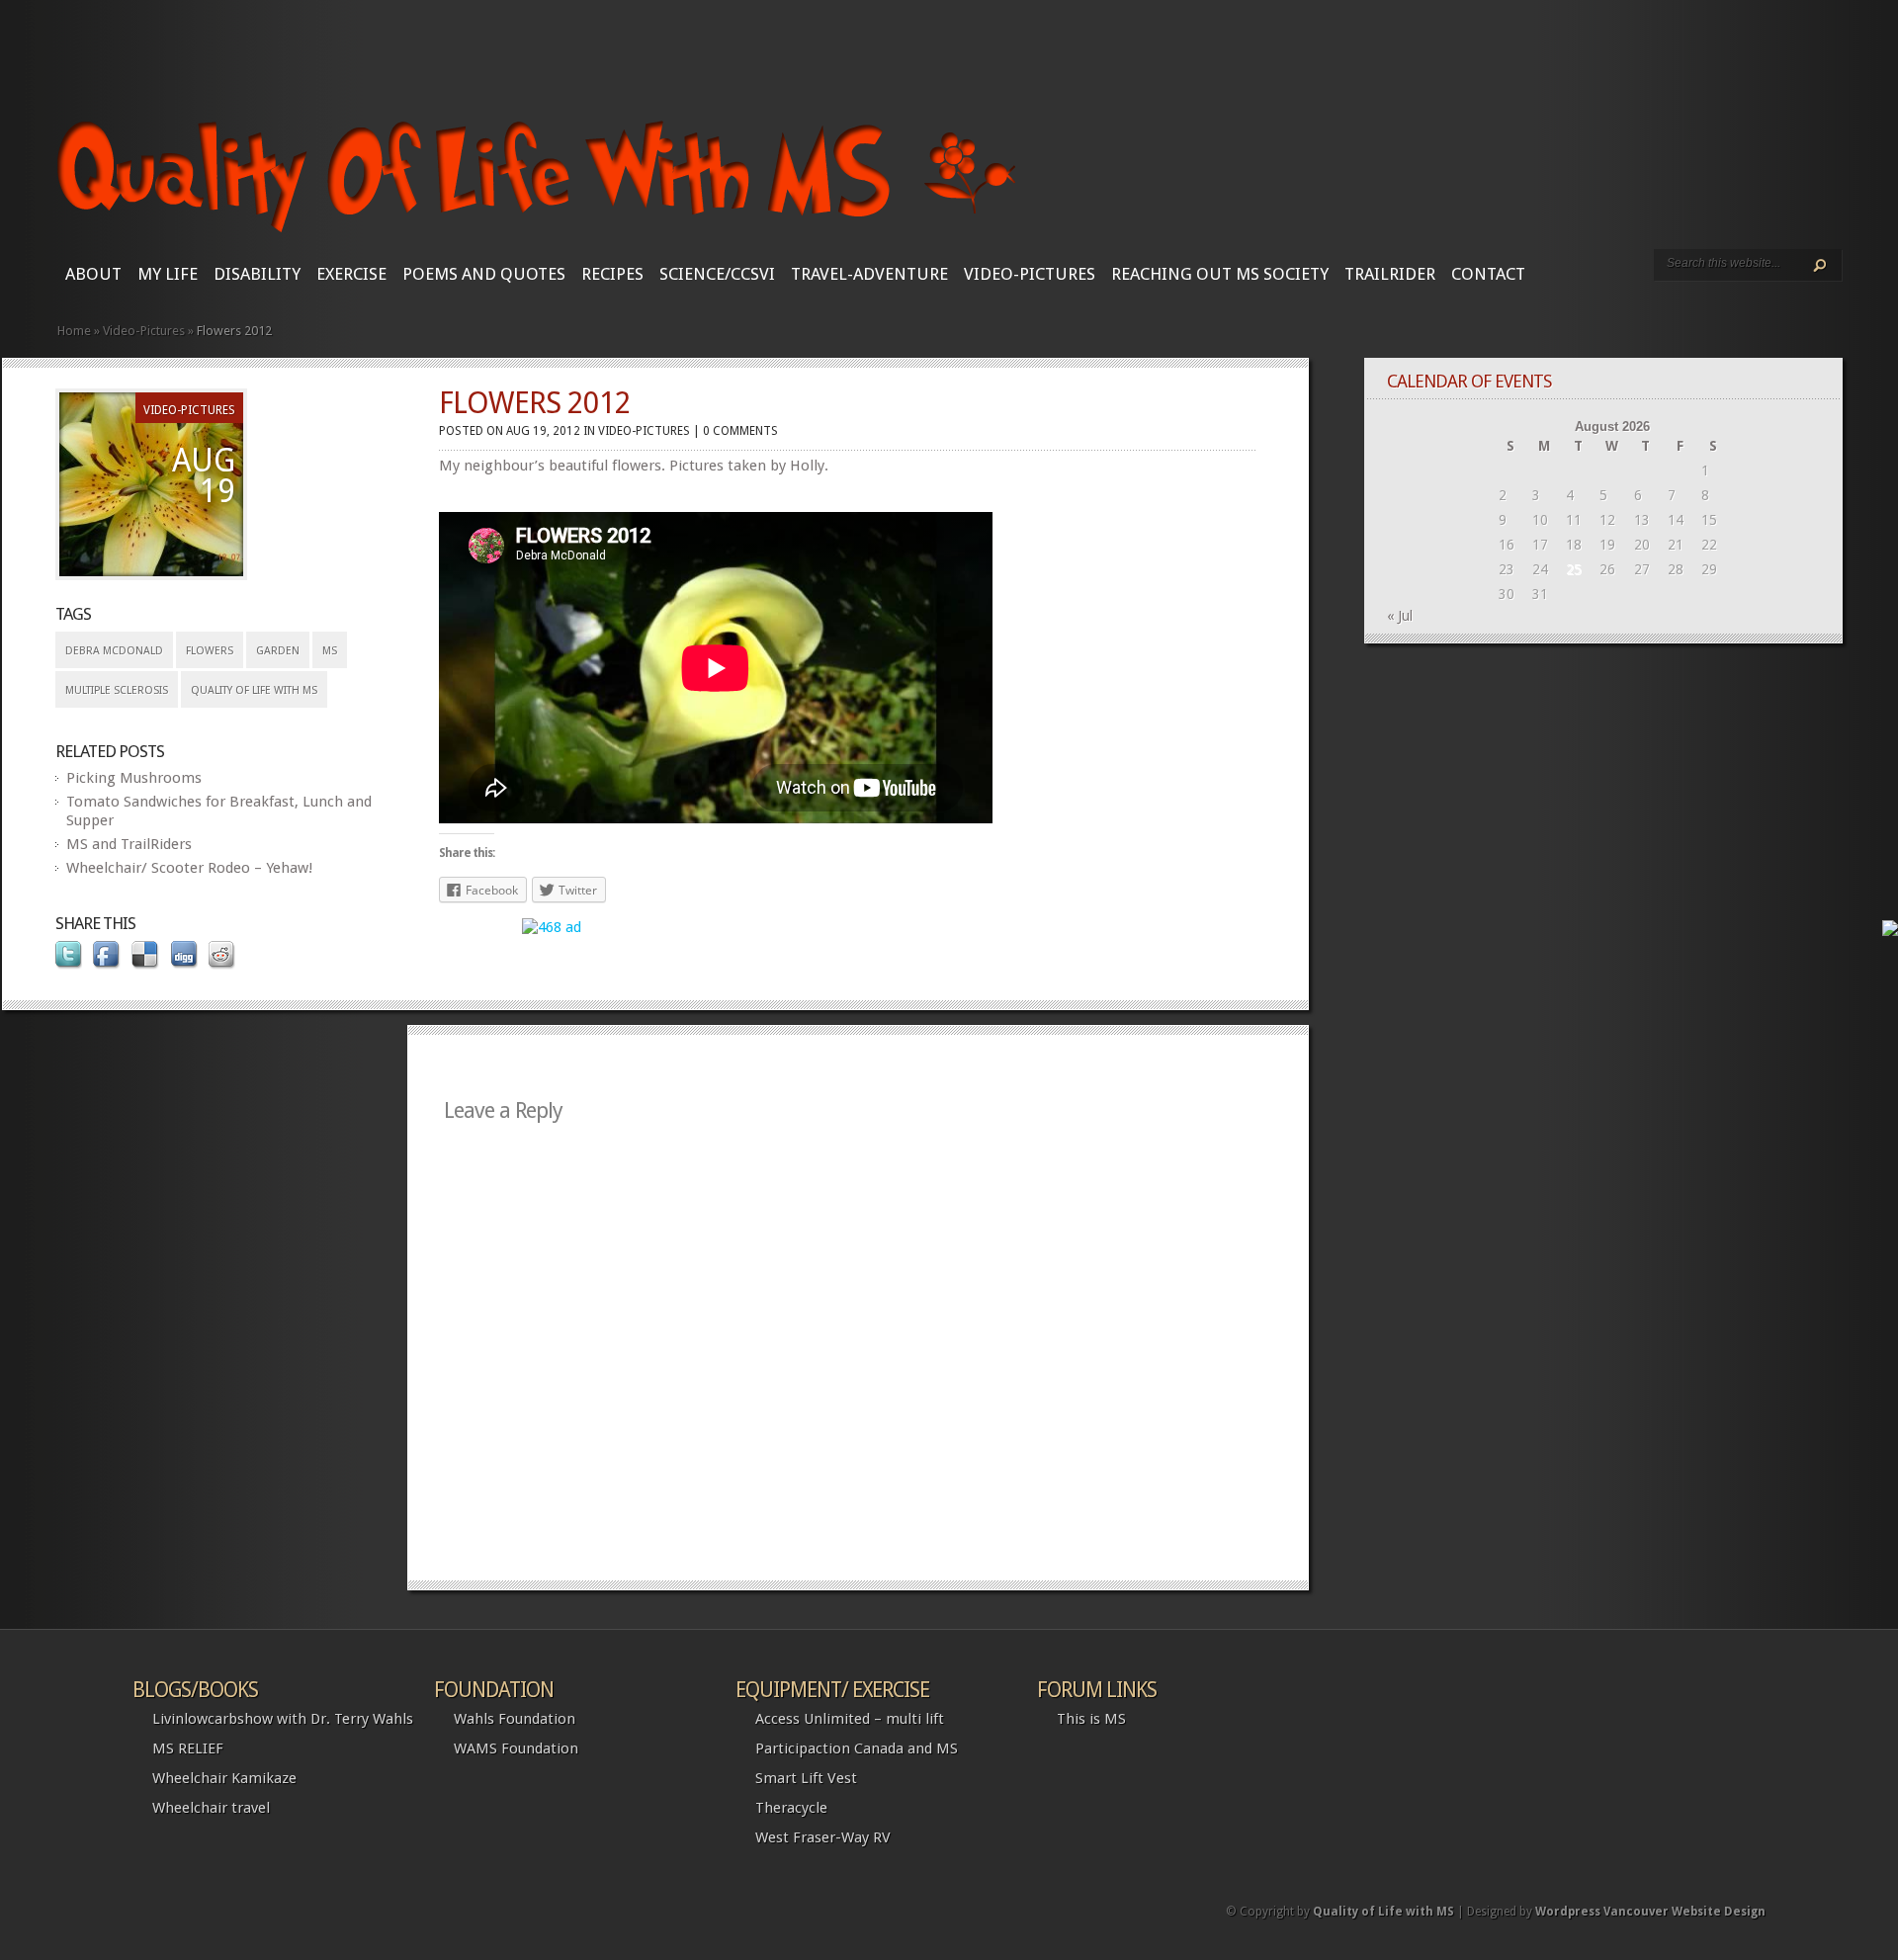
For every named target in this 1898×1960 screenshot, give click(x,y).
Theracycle (791, 1808)
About (93, 274)
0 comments (740, 431)
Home (74, 331)
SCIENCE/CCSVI (717, 274)
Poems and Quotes (484, 274)
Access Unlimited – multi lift (850, 1719)
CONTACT (1488, 274)
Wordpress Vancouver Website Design (1650, 1912)
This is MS (1091, 1719)
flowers (210, 651)
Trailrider (1390, 274)
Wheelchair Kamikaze (224, 1778)
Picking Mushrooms (134, 778)
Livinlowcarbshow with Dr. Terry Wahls (283, 1719)
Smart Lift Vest (806, 1778)
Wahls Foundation (515, 1719)
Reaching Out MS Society (1220, 274)
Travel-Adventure (869, 274)
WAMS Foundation (516, 1748)
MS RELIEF (188, 1748)
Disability (257, 274)
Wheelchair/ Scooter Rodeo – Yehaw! (189, 868)
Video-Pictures (1030, 274)
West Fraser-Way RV (823, 1837)
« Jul (1400, 616)
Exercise (351, 274)
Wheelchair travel (211, 1808)
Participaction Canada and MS (857, 1748)
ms (330, 651)
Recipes (612, 274)
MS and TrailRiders (129, 844)
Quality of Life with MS (254, 690)
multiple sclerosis (117, 690)
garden (278, 651)
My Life (168, 274)
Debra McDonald (114, 651)
